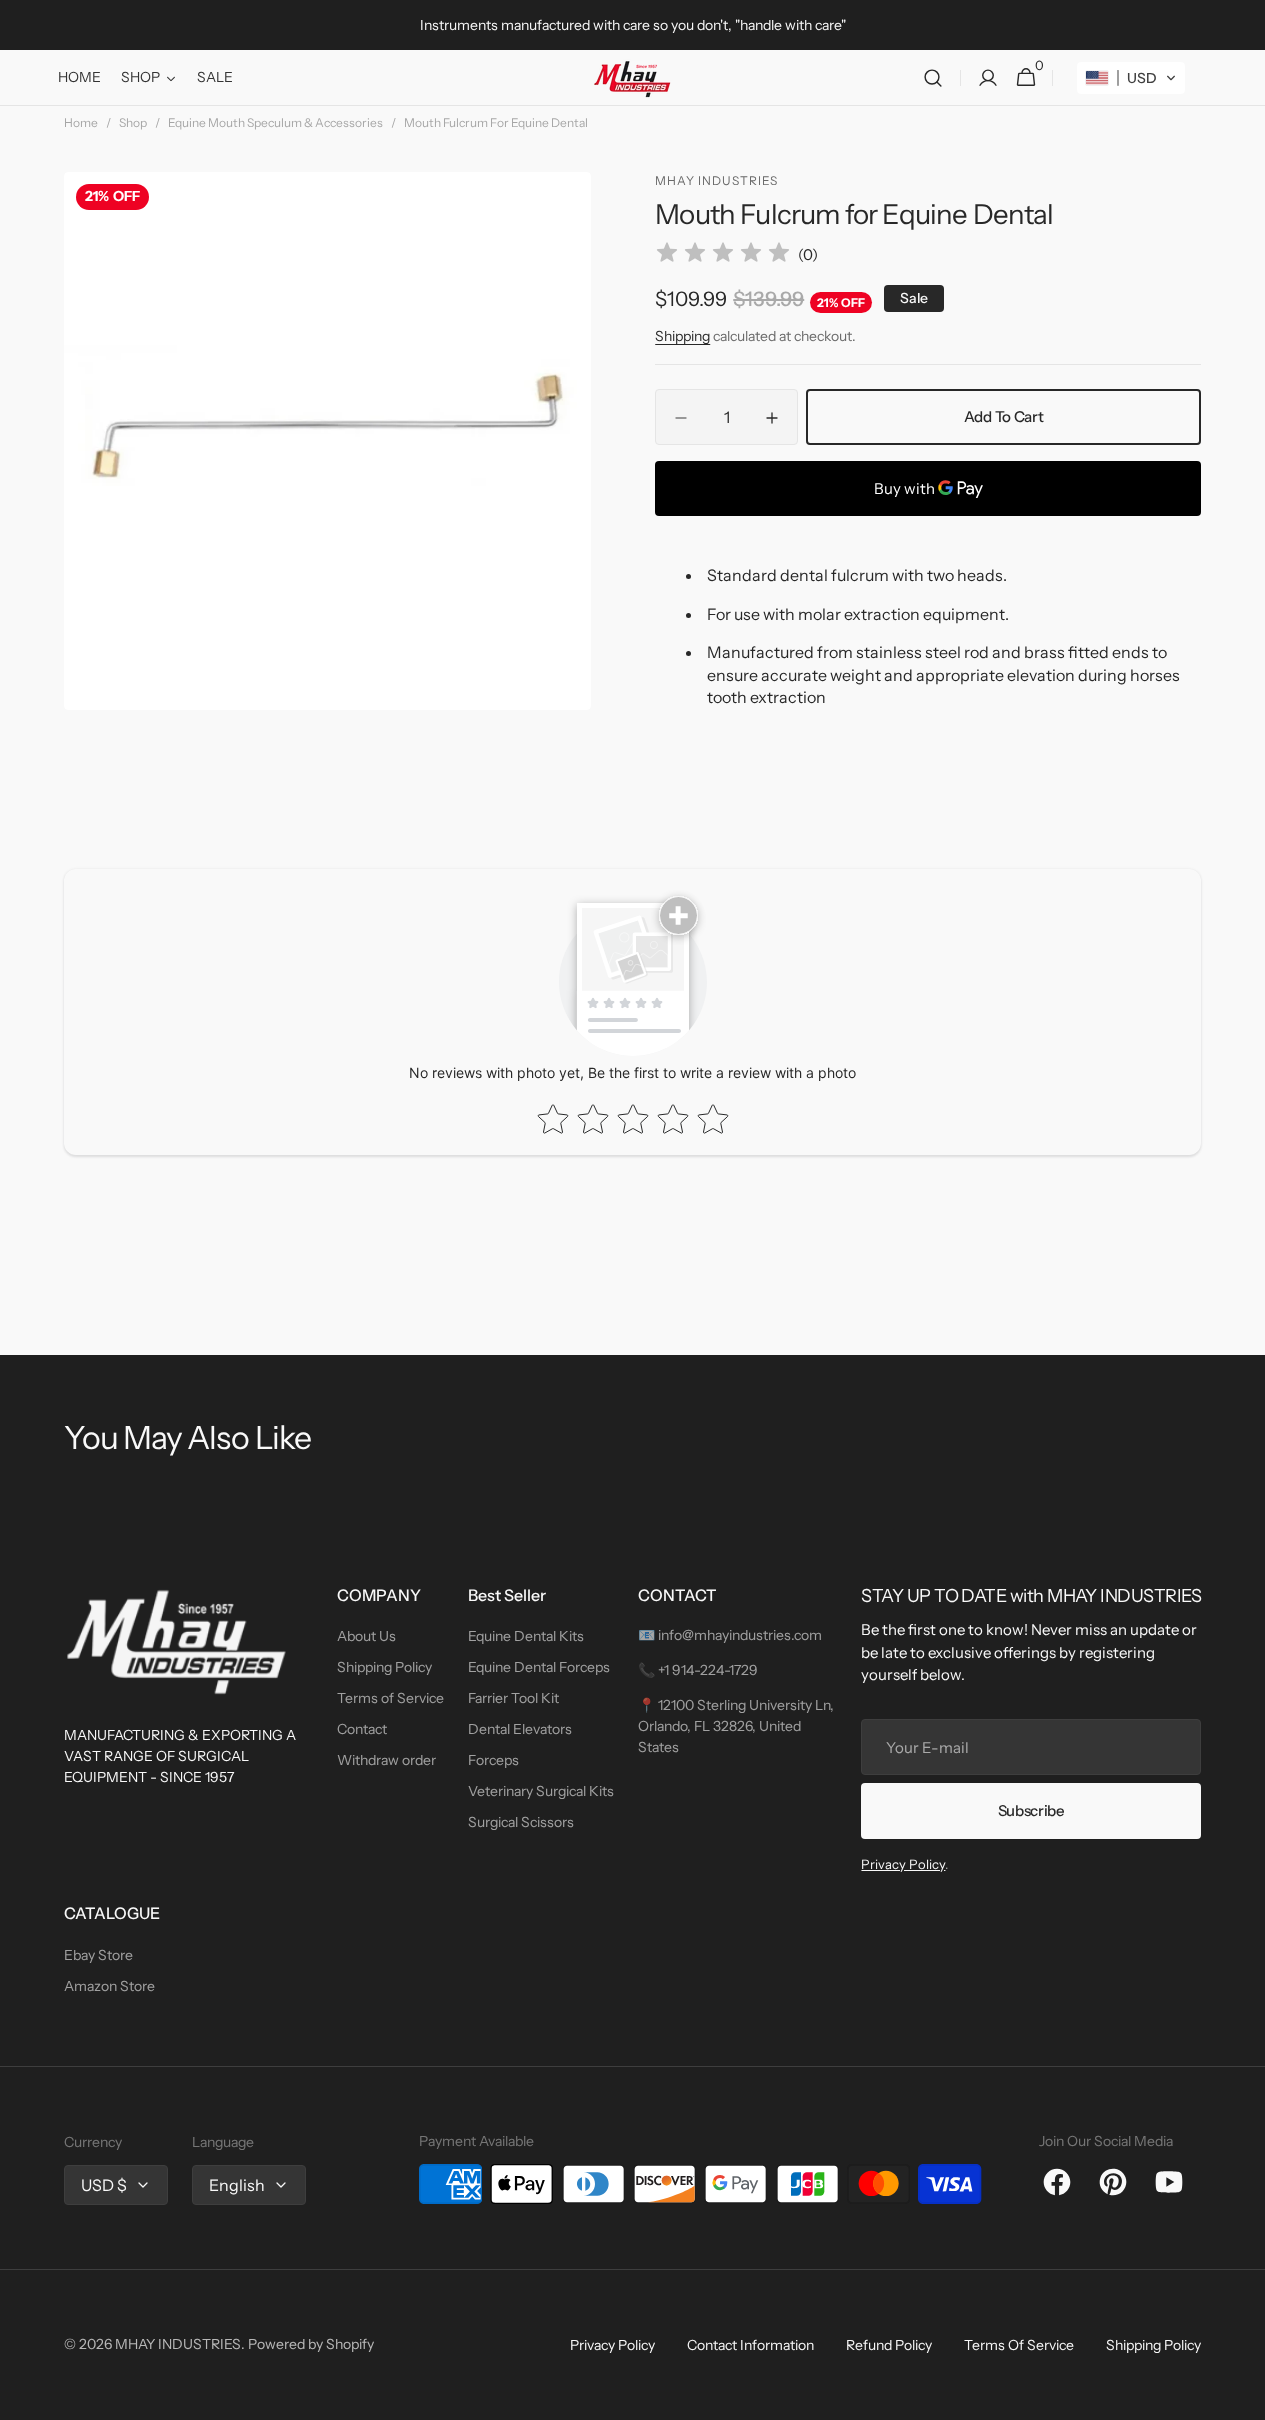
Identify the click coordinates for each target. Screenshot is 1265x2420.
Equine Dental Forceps (539, 1667)
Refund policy (889, 2345)
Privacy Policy (903, 1864)
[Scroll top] (1241, 2396)
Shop (133, 122)
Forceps (493, 1760)
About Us (366, 1636)
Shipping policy (1153, 2345)
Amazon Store (109, 1986)
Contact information (750, 2345)
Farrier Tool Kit (513, 1698)
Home (81, 122)
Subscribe (1031, 1810)
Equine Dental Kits (526, 1636)
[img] (723, 255)
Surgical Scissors (521, 1822)
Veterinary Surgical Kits (541, 1791)
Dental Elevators (520, 1729)
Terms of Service (390, 1698)
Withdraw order (386, 1760)
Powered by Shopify (311, 2344)
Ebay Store (98, 1955)
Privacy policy (612, 2345)
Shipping (682, 336)
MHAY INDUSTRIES (178, 2344)
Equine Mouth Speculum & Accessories (275, 122)
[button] (933, 78)
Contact (362, 1729)
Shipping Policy (384, 1667)
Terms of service (1019, 2345)
